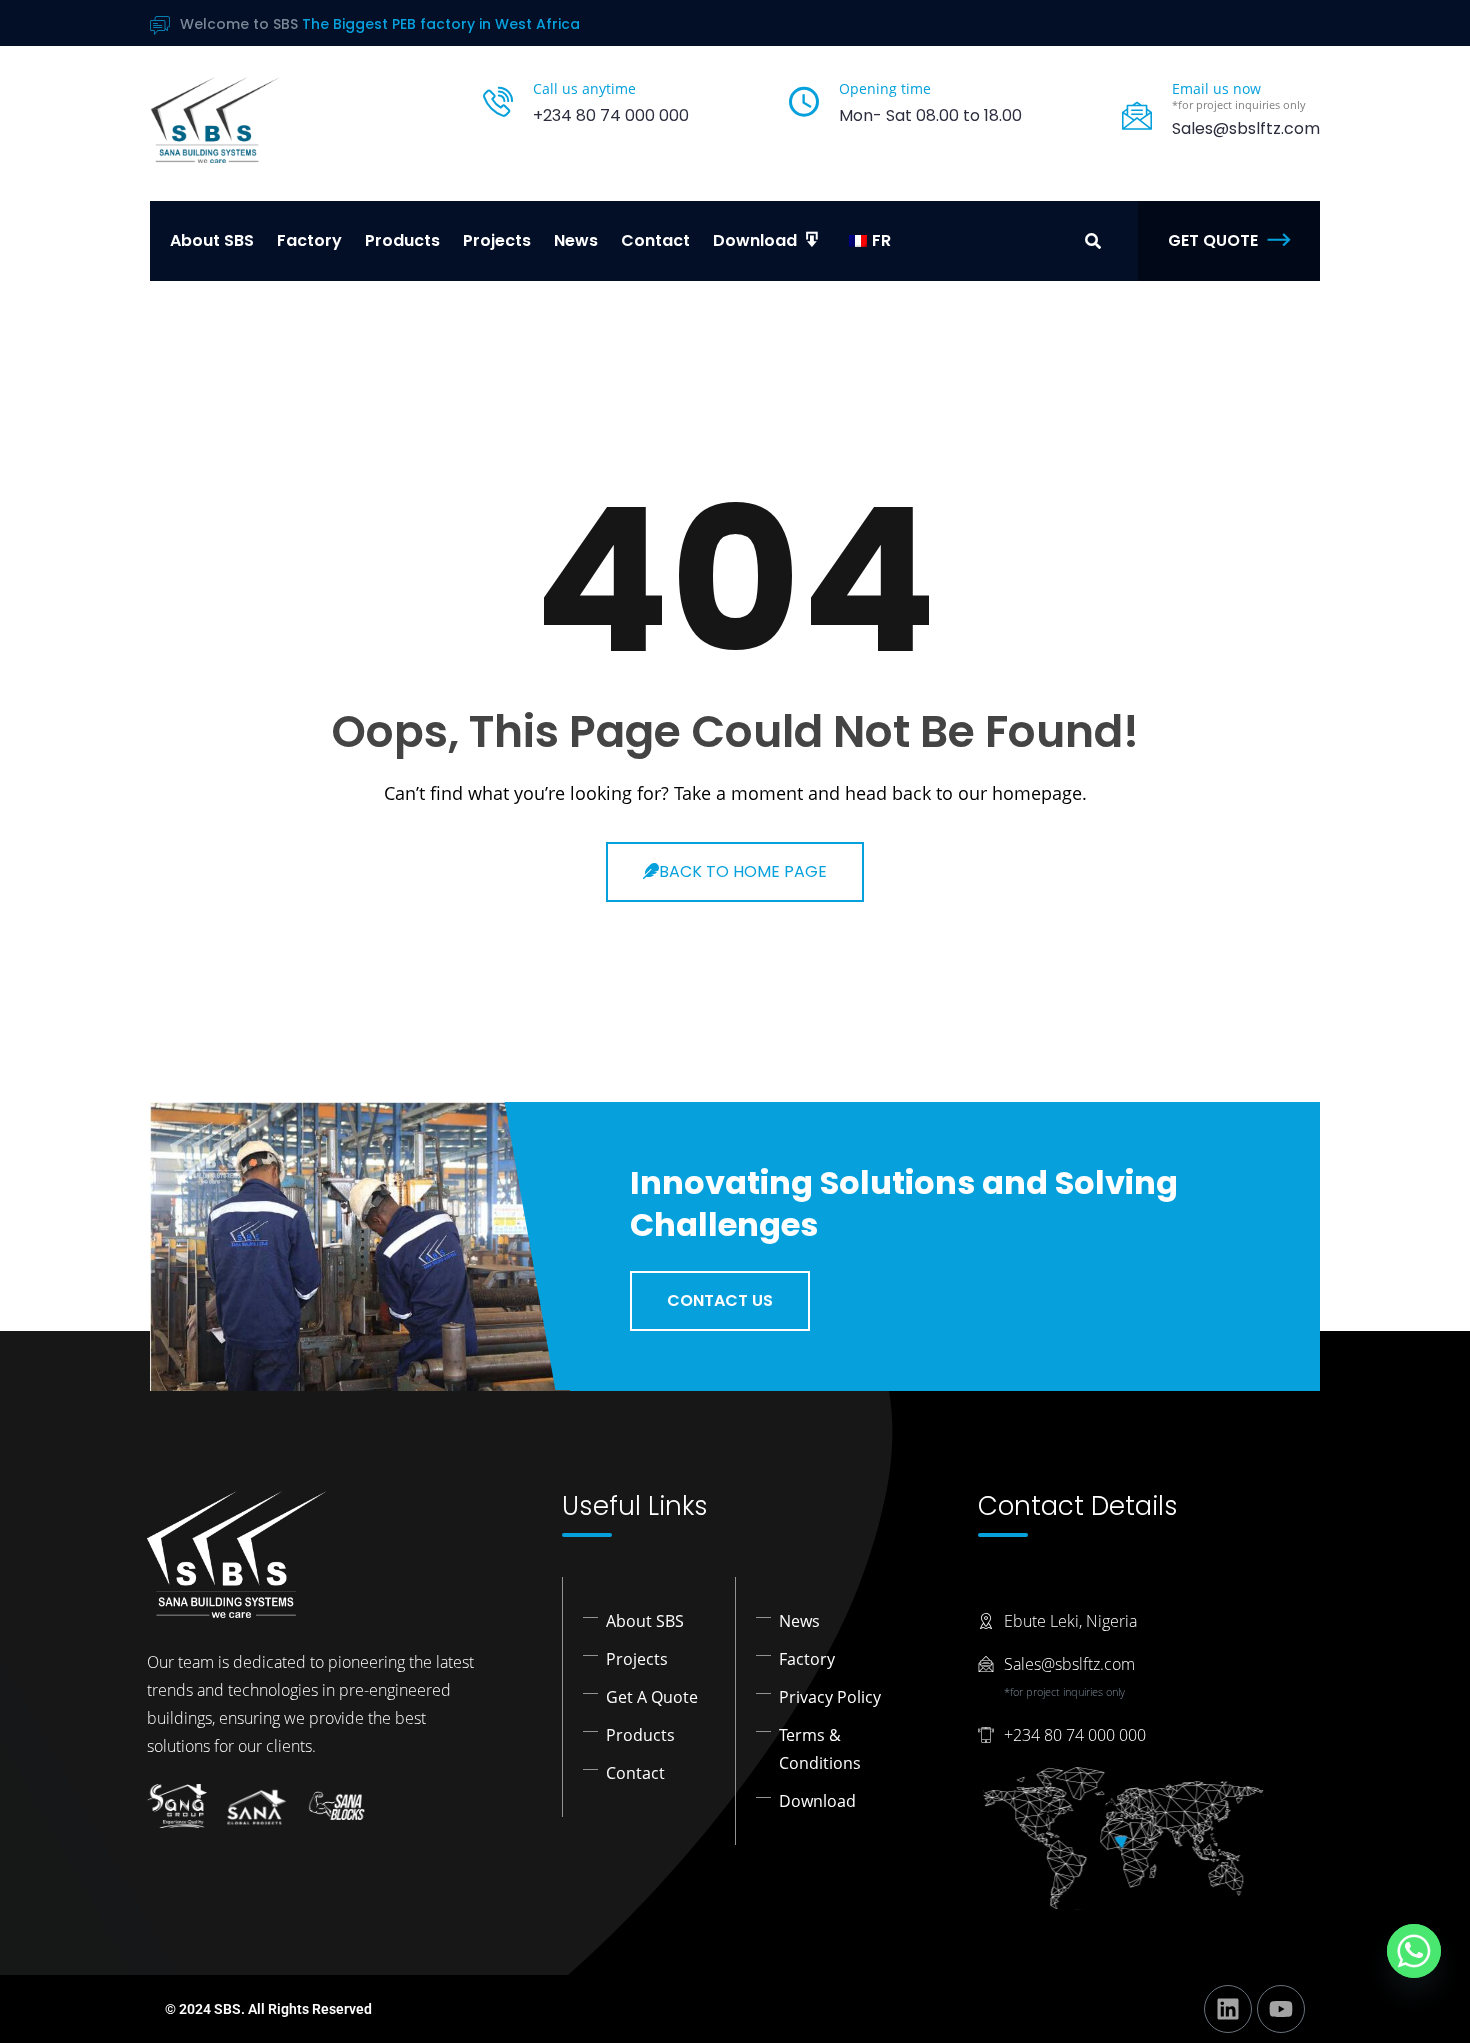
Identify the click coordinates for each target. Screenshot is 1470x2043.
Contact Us (720, 1300)
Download (817, 1801)
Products (402, 240)
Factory (309, 240)
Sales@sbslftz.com (1069, 1664)
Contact (655, 240)
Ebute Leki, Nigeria (1070, 1621)
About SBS (212, 240)
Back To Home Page (743, 871)
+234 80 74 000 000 (611, 115)
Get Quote (1213, 240)
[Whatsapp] (1414, 1951)
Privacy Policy (830, 1697)
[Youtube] (1281, 2009)
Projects (497, 240)
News (576, 240)
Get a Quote (652, 1697)
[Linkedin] (1228, 2009)
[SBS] (215, 119)
